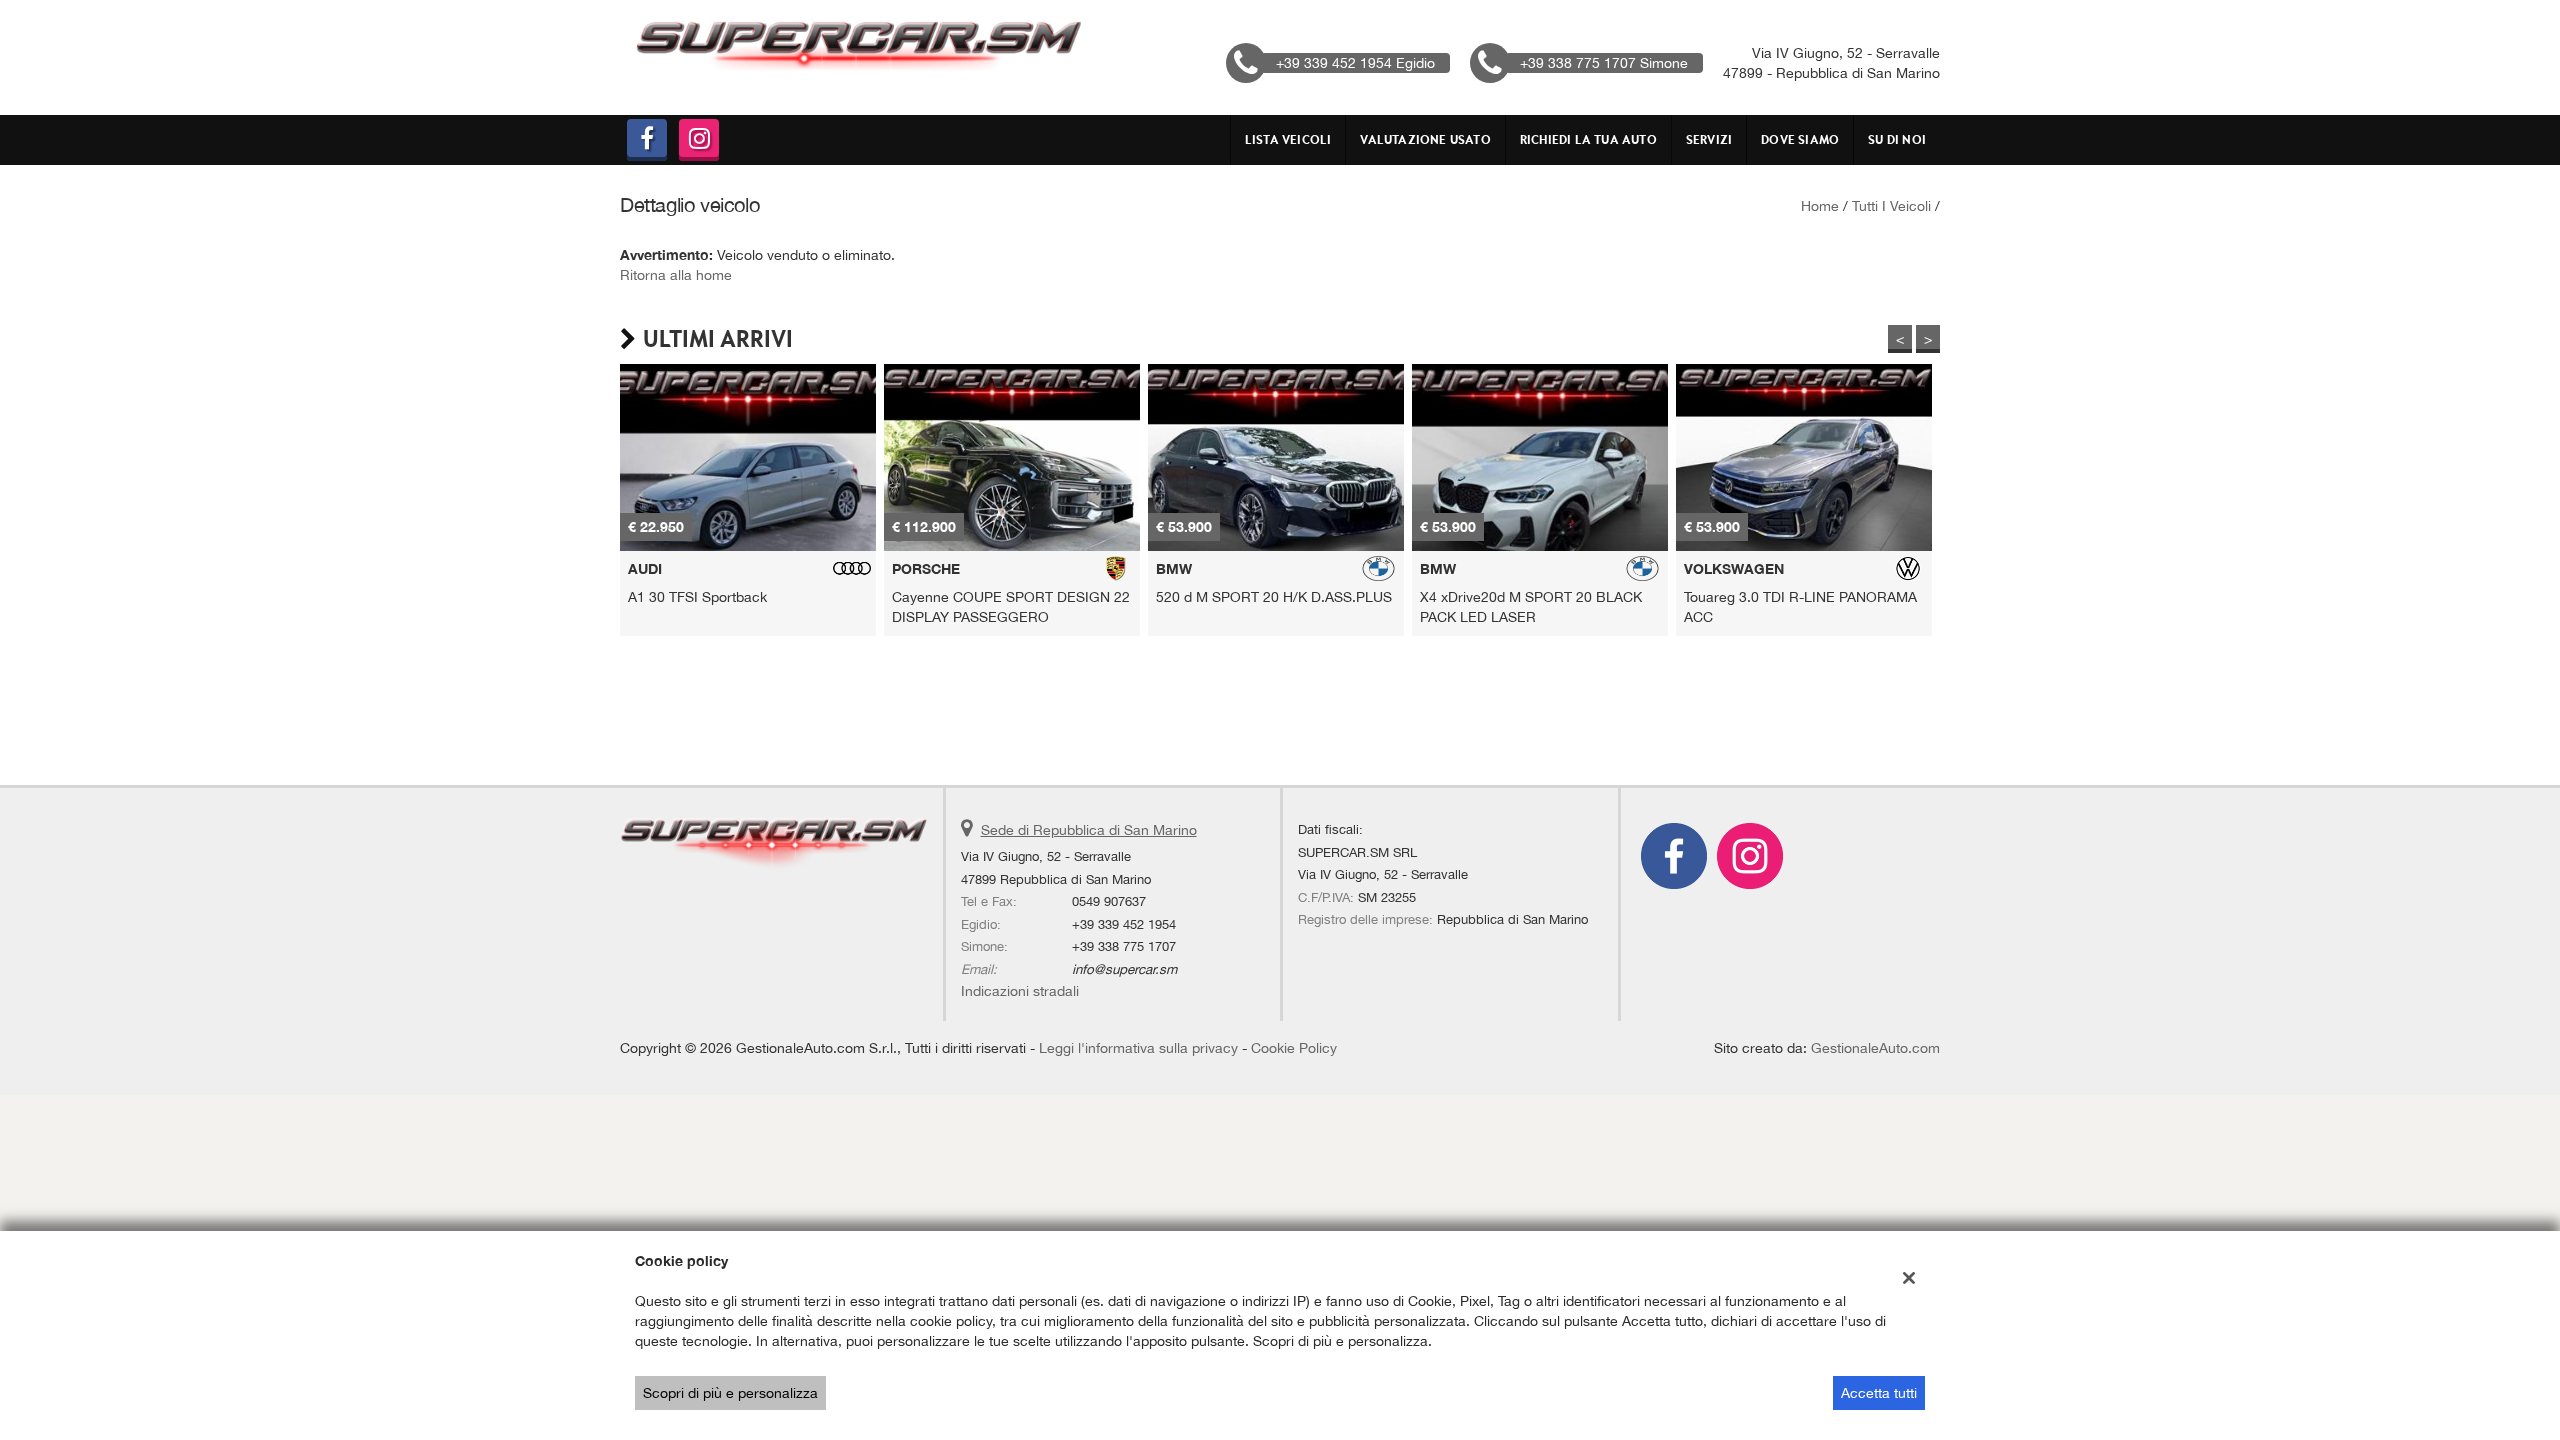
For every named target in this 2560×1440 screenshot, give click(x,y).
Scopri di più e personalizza (730, 1393)
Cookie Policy (1294, 1048)
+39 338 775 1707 (1124, 946)
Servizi (1709, 139)
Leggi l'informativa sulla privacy (1138, 1048)
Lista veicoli (1288, 139)
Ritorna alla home (676, 275)
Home (1820, 206)
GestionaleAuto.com (1875, 1048)
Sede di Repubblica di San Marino (1089, 830)
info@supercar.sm (1124, 969)
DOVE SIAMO (1800, 139)
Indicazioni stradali (1020, 991)
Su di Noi (1897, 139)
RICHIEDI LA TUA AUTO (1588, 139)
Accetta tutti (1879, 1393)
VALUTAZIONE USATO (1425, 139)
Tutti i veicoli (1891, 206)
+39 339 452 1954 (1124, 924)
